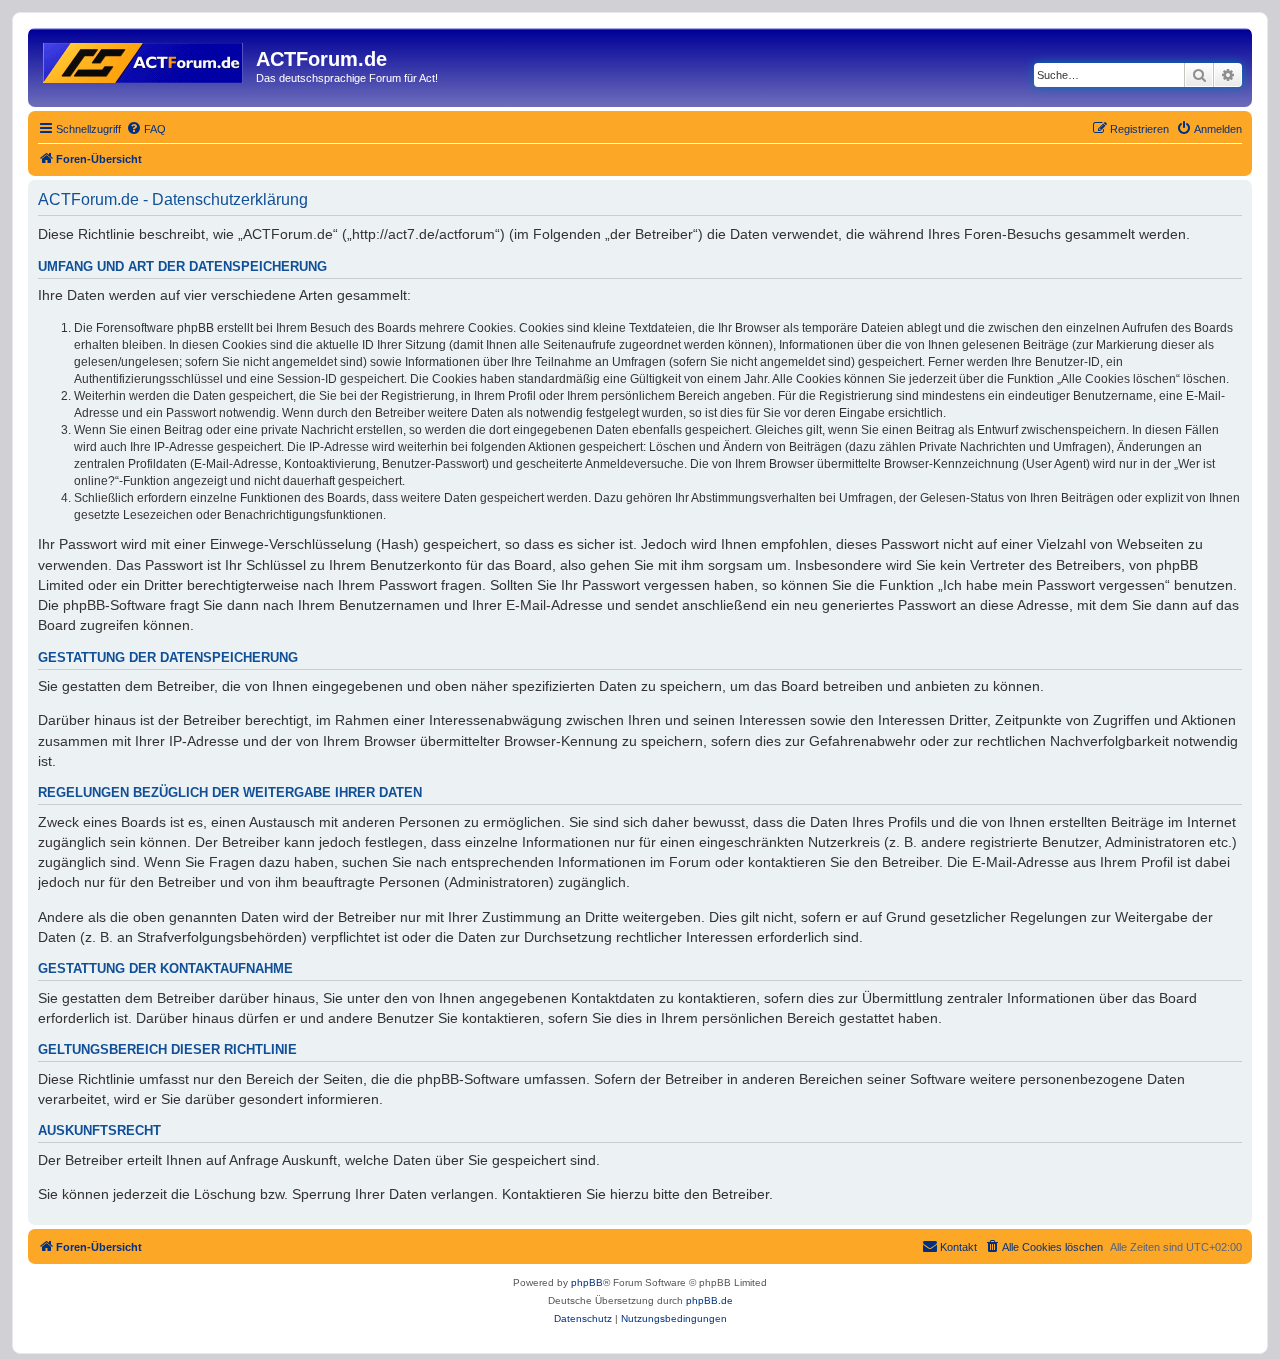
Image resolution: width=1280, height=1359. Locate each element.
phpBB (587, 1282)
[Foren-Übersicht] (144, 59)
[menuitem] (146, 129)
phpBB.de (709, 1300)
